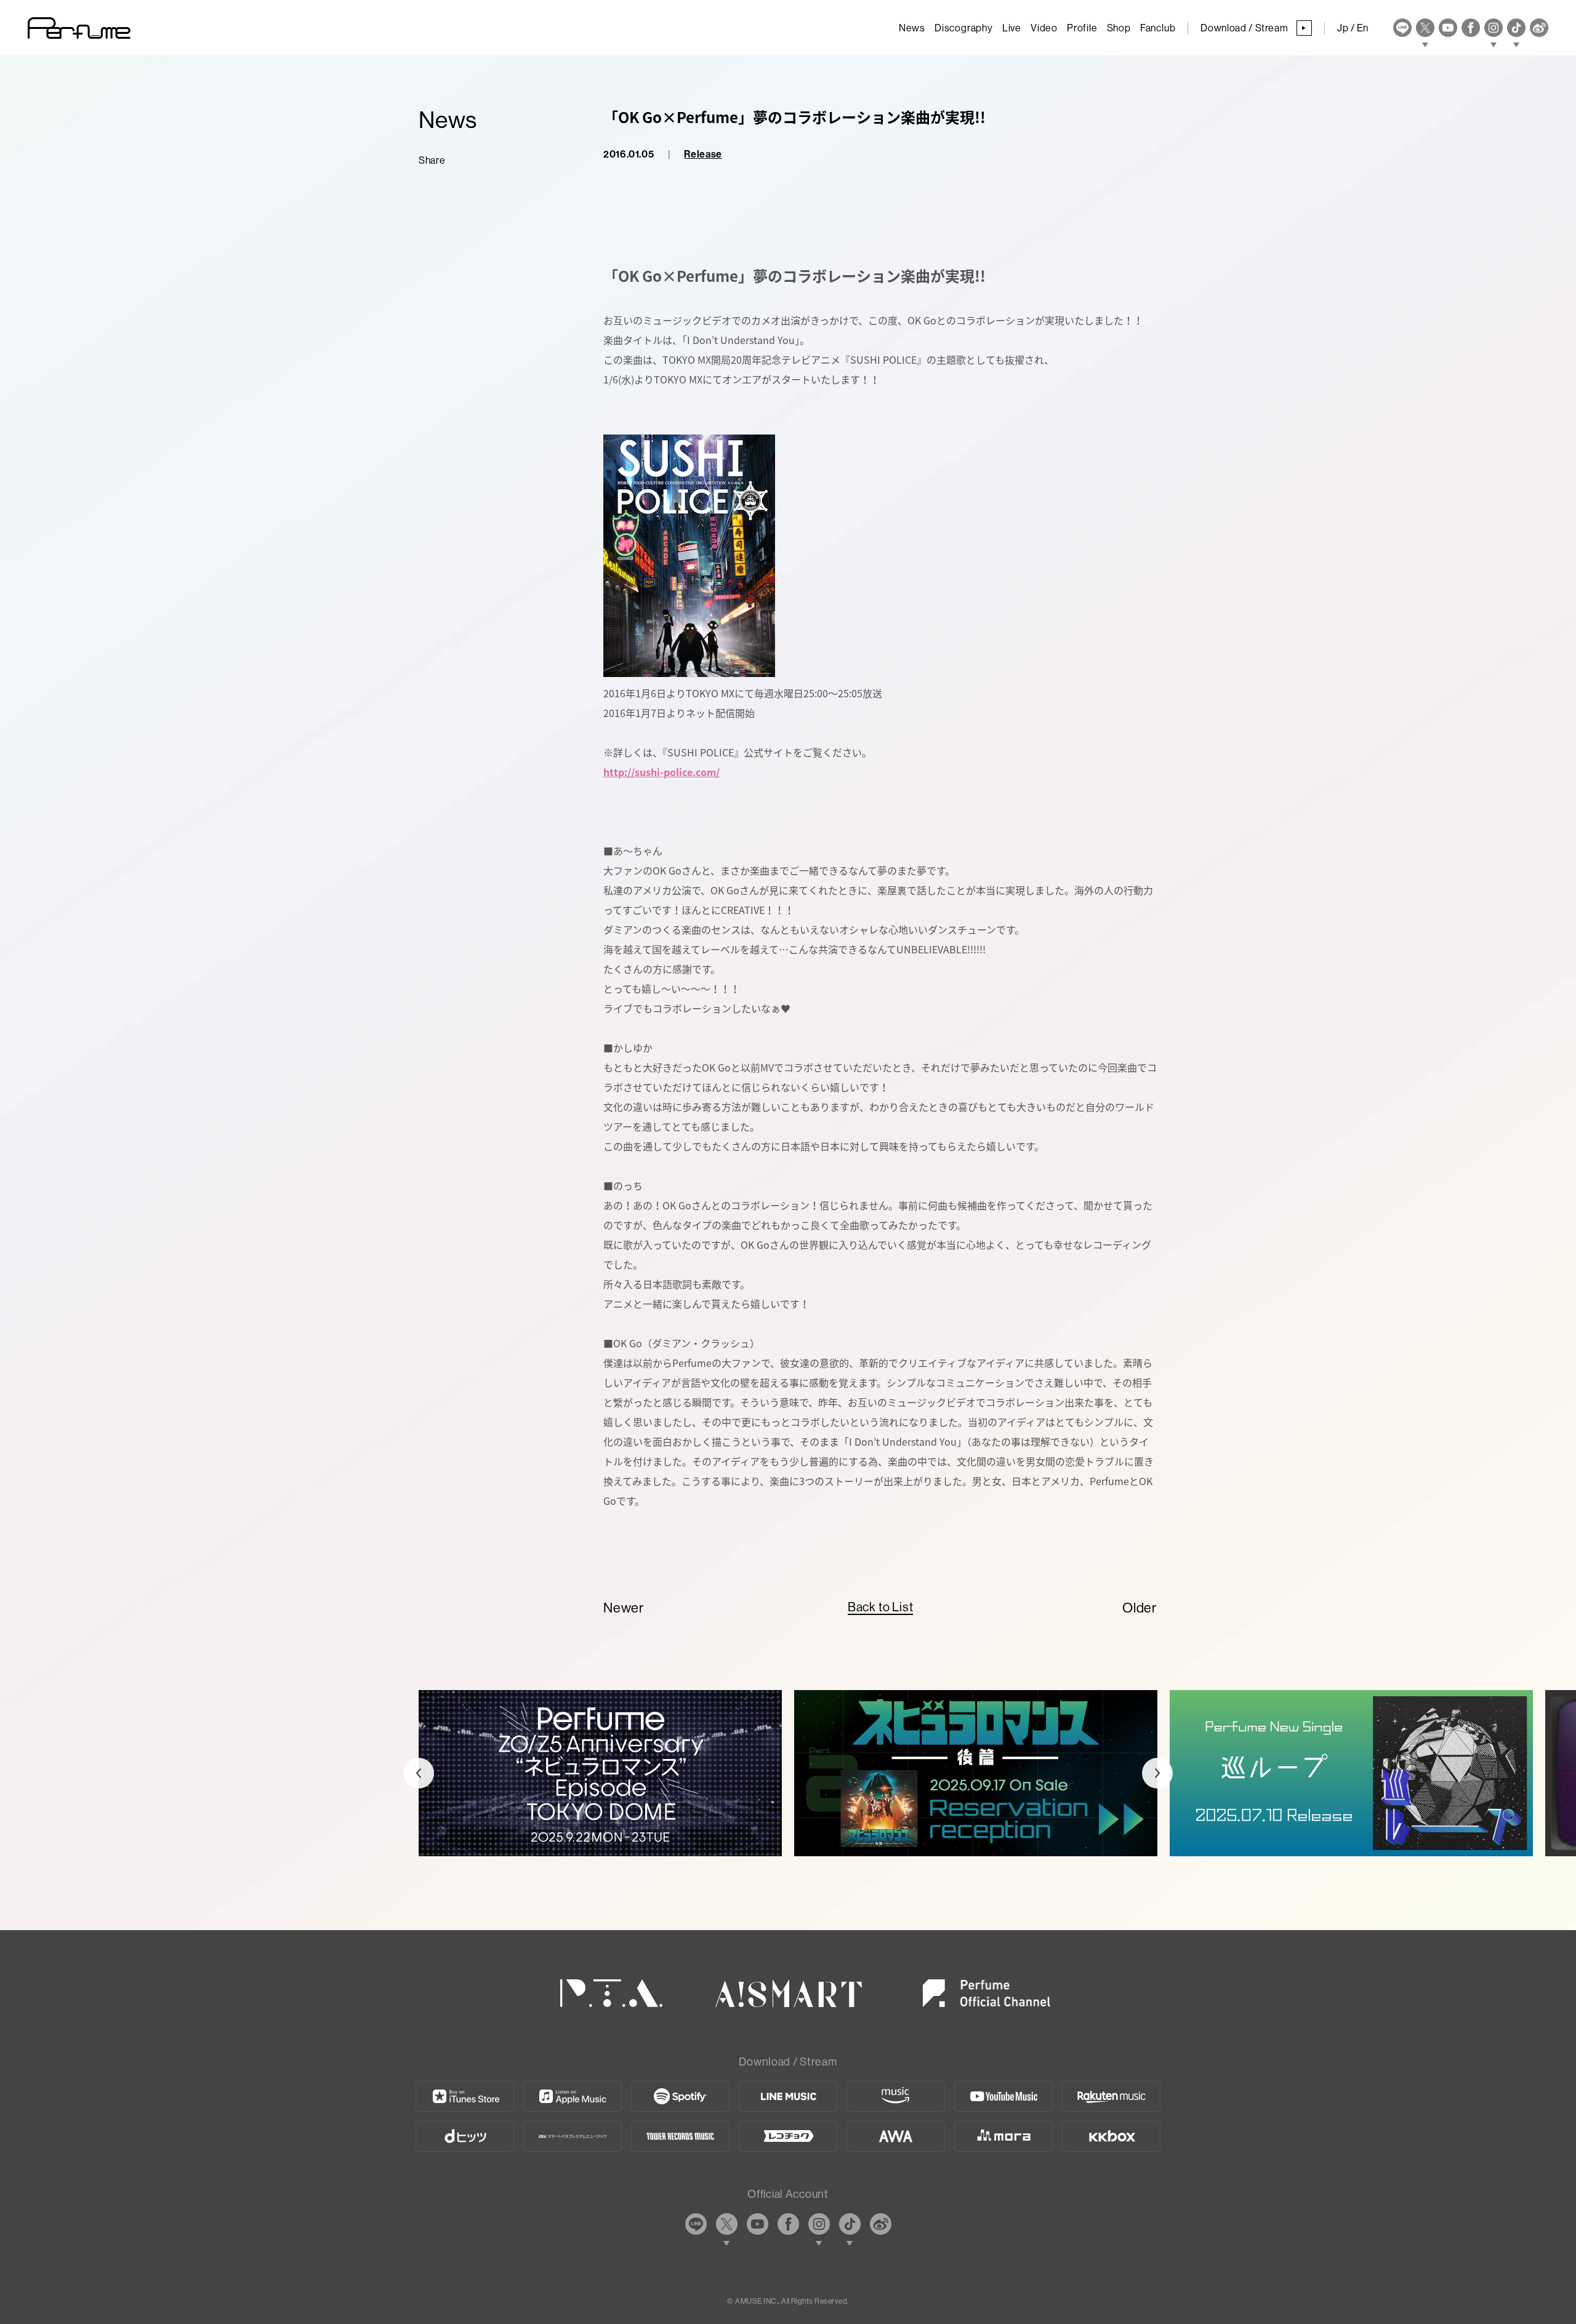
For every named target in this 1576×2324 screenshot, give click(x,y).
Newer (624, 1608)
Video (1044, 28)
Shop (1119, 28)
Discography (964, 28)
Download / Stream (1253, 28)
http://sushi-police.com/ (661, 772)
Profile (1082, 28)
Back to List (881, 1607)
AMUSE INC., (757, 2301)
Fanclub (1158, 28)
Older (1140, 1608)
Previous (419, 1773)
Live (1012, 28)
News (912, 28)
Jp (1343, 28)
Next (1157, 1773)
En (1363, 28)
